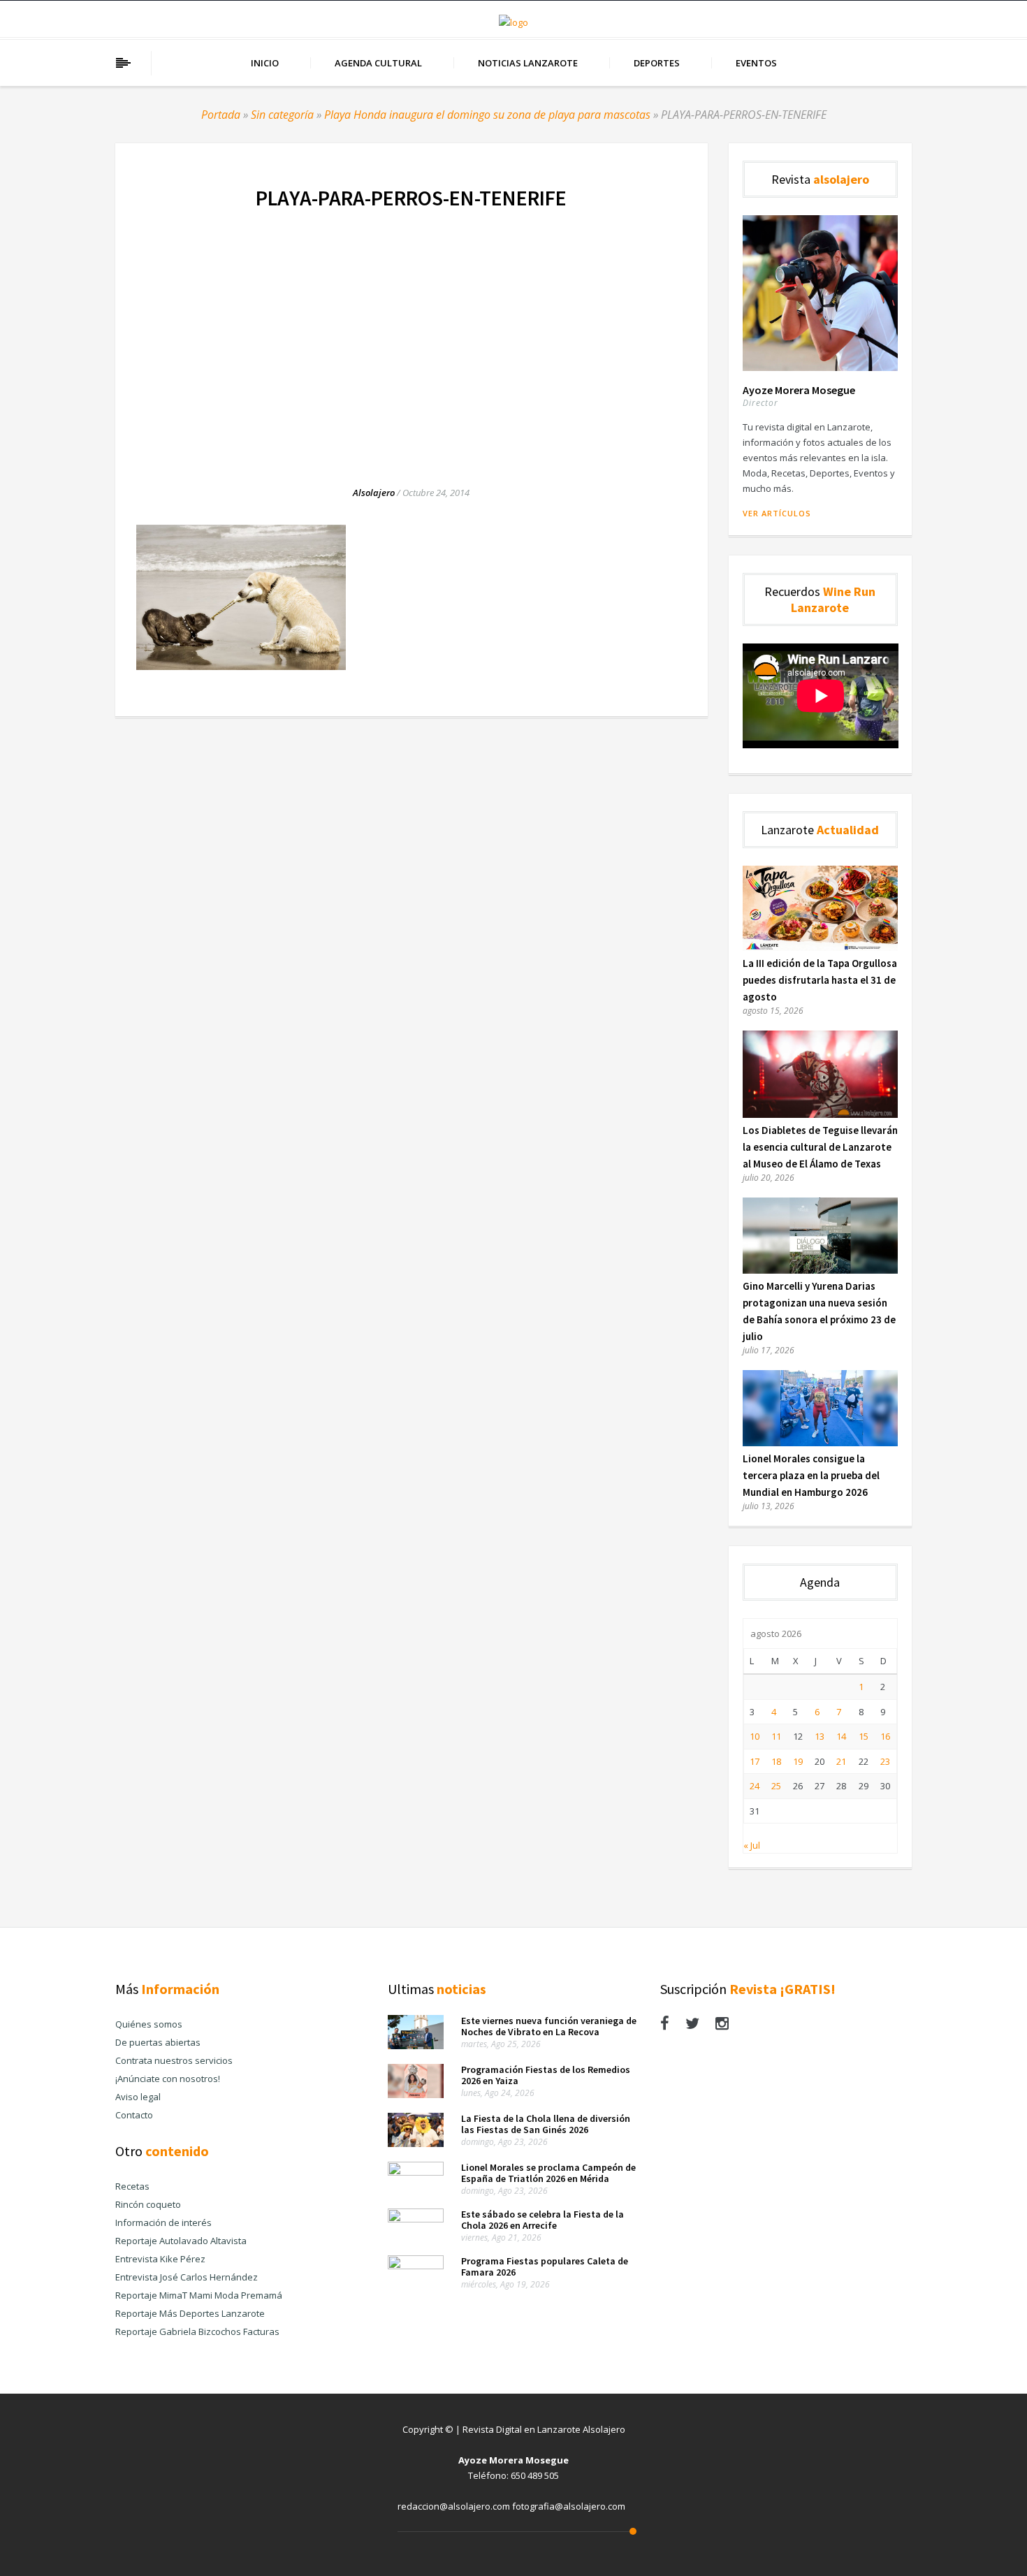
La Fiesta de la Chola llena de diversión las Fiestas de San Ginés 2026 (546, 2124)
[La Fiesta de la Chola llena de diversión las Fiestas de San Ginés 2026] (416, 2144)
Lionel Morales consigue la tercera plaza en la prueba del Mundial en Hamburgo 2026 (811, 1475)
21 (841, 1761)
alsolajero (374, 493)
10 (755, 1736)
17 (755, 1761)
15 (864, 1736)
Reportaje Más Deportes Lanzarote (190, 2313)
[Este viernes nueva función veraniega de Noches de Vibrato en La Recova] (416, 2046)
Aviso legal (138, 2097)
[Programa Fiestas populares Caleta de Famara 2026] (416, 2266)
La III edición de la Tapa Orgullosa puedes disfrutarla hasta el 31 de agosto (820, 980)
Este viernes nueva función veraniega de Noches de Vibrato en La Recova (549, 2026)
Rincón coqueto (148, 2204)
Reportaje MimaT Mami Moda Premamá (199, 2295)
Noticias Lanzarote (528, 63)
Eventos (756, 63)
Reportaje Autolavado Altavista (181, 2241)
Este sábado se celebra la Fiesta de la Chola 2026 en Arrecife (542, 2220)
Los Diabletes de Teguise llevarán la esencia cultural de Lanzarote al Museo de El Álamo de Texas (820, 1147)
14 (841, 1736)
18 (776, 1761)
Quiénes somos (149, 2024)
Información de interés (163, 2222)
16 (885, 1736)
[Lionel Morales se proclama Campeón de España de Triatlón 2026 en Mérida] (416, 2172)
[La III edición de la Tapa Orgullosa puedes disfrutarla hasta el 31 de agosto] (821, 947)
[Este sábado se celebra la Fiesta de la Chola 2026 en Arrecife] (416, 2219)
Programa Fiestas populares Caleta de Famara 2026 (545, 2266)
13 (820, 1736)
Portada (221, 115)
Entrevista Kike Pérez (160, 2259)
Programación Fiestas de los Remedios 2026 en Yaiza (546, 2075)
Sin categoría (282, 115)
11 (776, 1736)
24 (755, 1786)
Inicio (265, 63)
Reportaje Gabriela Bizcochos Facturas (197, 2331)
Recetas (132, 2186)
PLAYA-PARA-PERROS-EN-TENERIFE (411, 198)
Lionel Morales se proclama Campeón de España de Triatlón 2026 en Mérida (548, 2173)
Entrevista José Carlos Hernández (187, 2277)
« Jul (752, 1845)
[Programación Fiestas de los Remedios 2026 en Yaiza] (416, 2095)
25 (776, 1786)
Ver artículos (777, 513)
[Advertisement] (411, 333)
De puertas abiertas (158, 2042)
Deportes (657, 63)
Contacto (134, 2115)
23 (885, 1761)
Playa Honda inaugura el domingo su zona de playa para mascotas (487, 115)
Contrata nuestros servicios (174, 2060)
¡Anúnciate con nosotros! (168, 2079)
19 (798, 1761)
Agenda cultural (378, 63)
